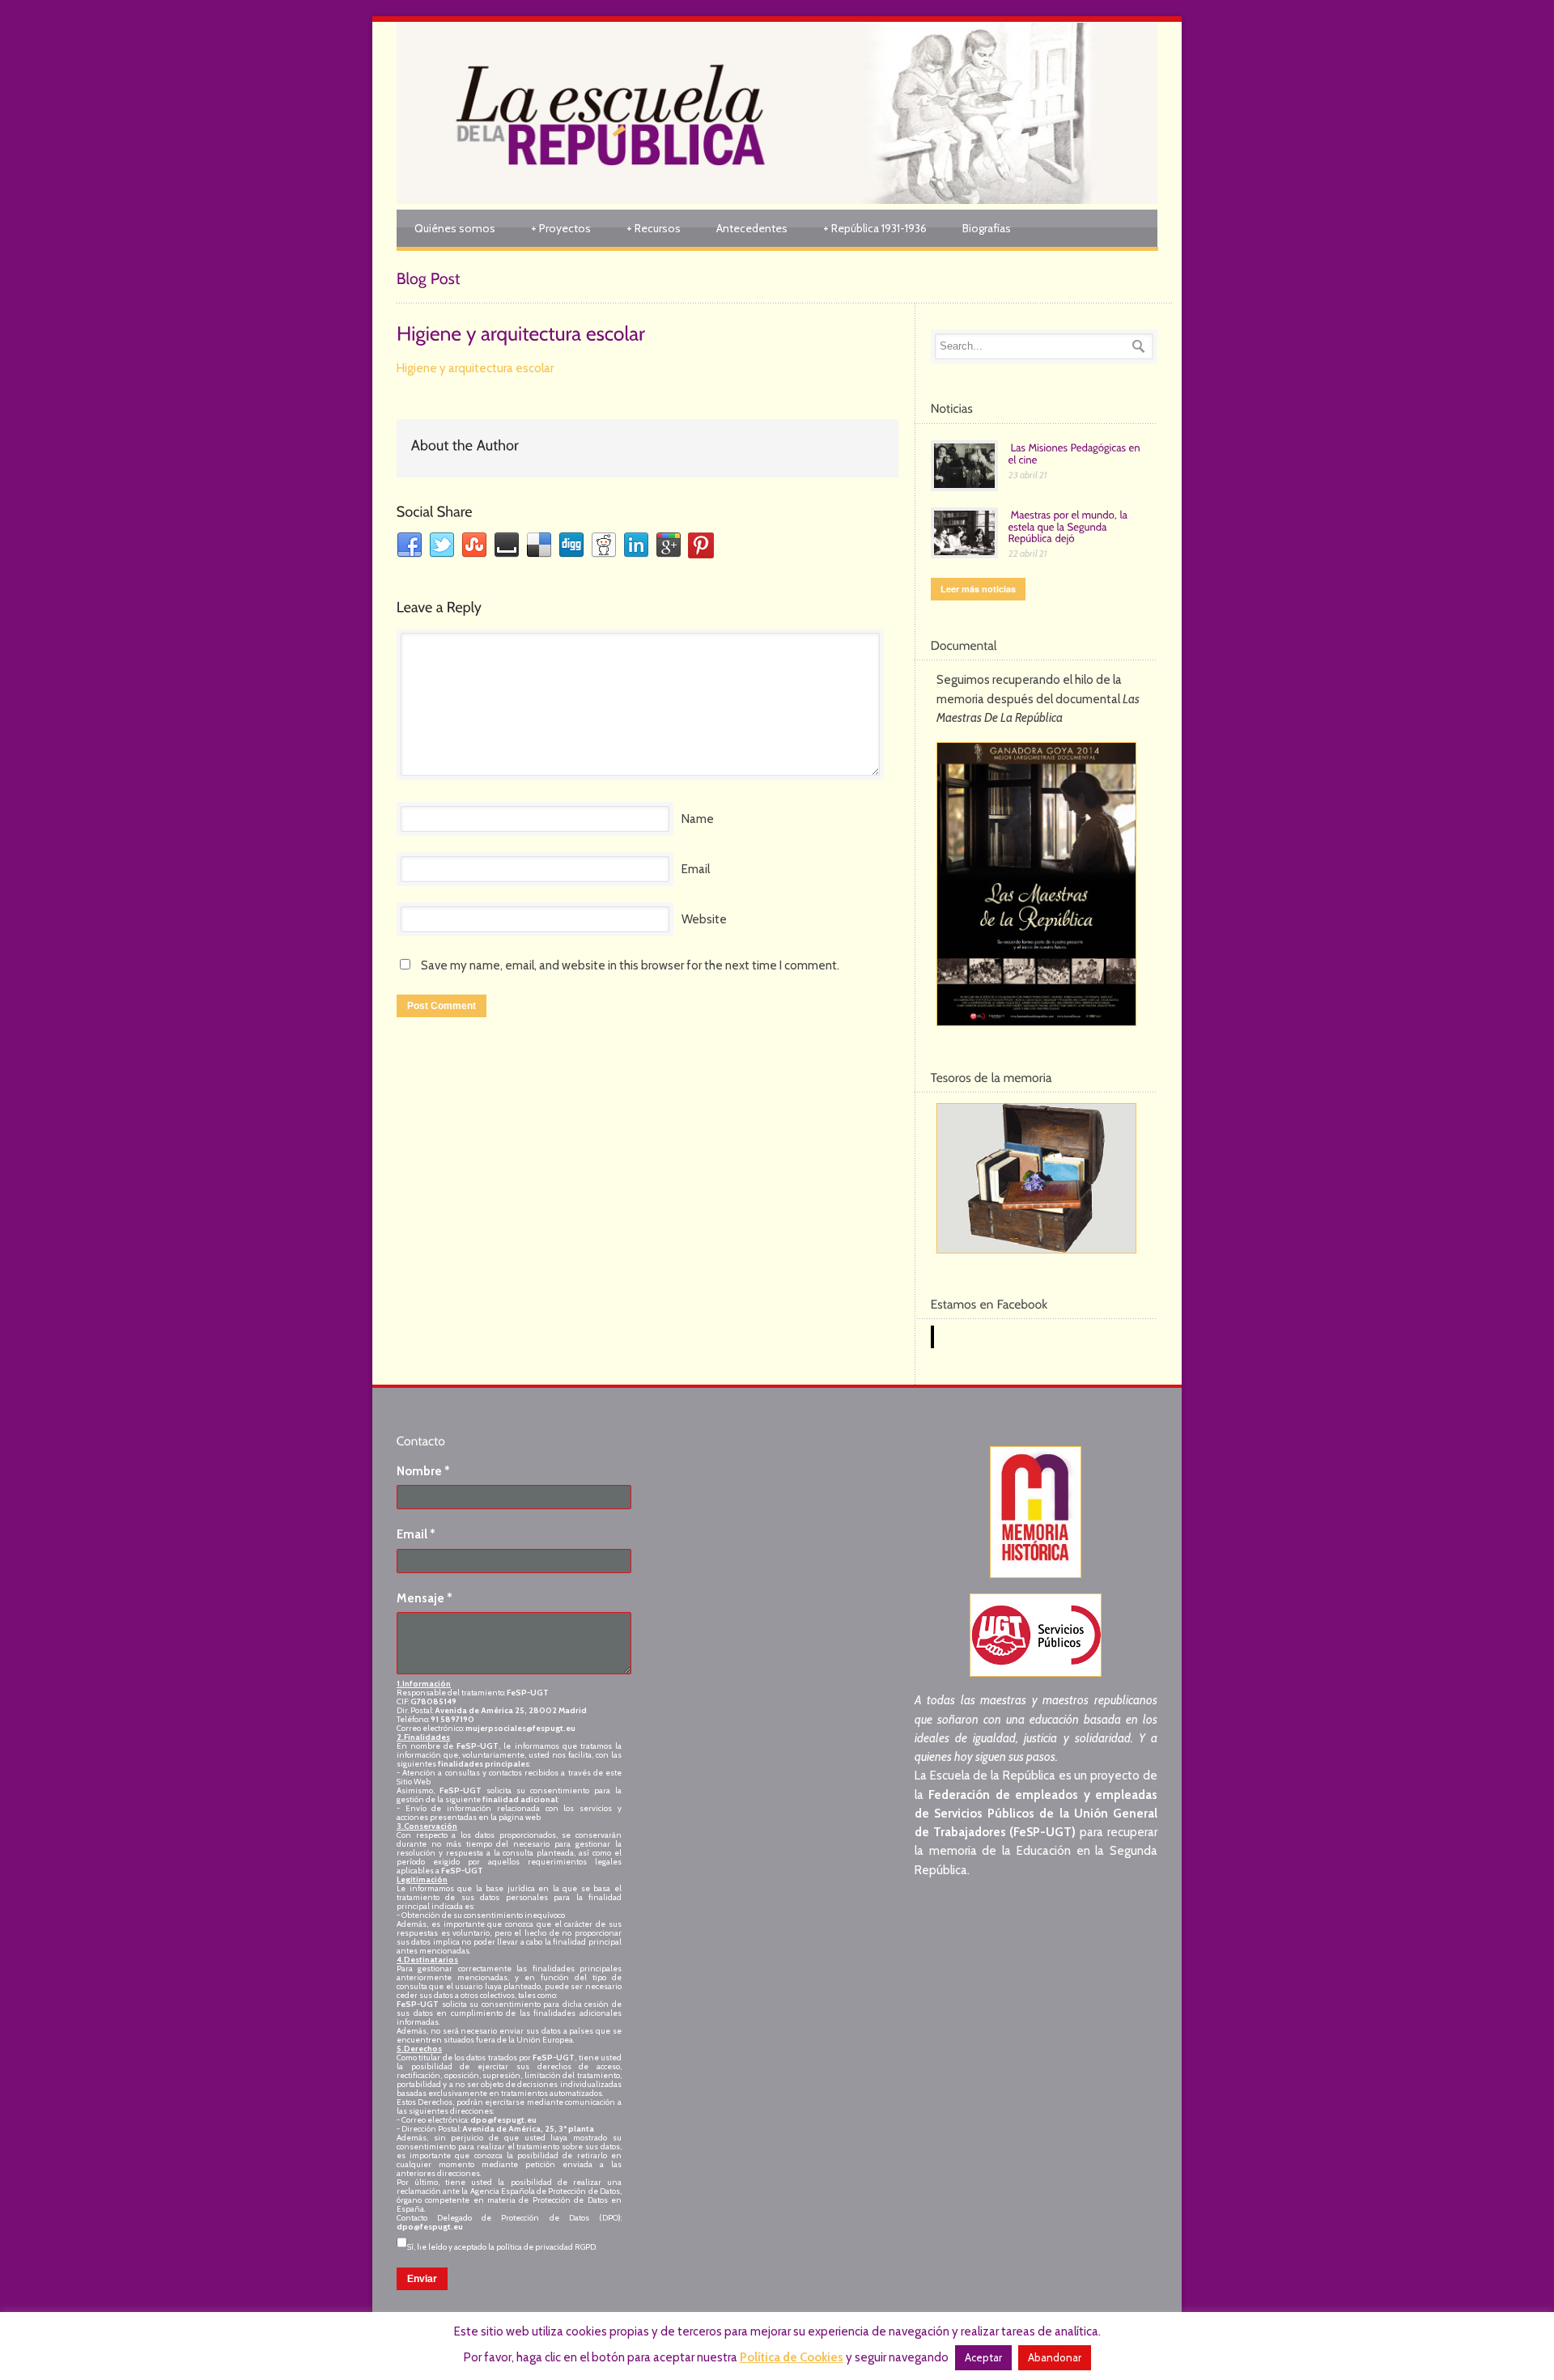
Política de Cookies (792, 2357)
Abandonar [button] (1055, 2357)
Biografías (987, 228)
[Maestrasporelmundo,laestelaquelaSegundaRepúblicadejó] (1070, 526)
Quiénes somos (455, 228)
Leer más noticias (978, 589)
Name (698, 819)
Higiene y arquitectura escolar (475, 368)
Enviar (422, 2279)
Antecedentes (752, 228)
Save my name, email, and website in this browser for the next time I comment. (630, 965)
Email (696, 869)
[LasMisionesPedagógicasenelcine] (1076, 453)
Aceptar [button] (983, 2357)
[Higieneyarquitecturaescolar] (521, 332)
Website (704, 919)
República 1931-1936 (875, 228)
